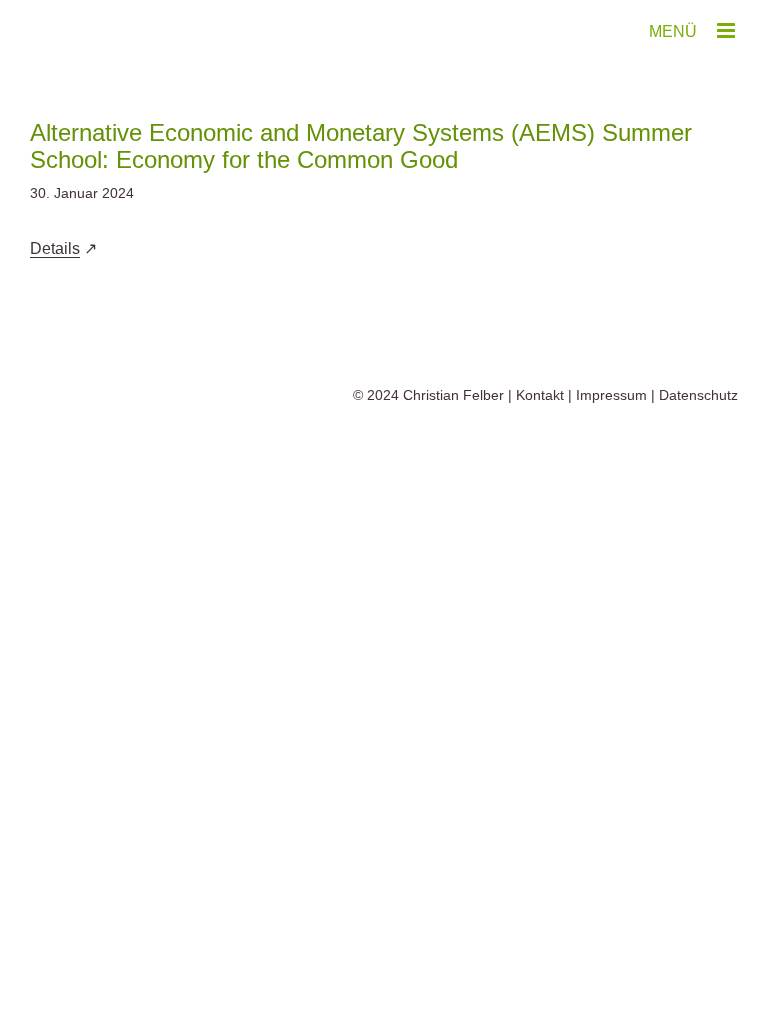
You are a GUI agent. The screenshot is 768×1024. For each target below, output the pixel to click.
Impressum (611, 395)
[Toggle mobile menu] (727, 30)
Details (55, 248)
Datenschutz (698, 395)
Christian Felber (453, 395)
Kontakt (540, 395)
